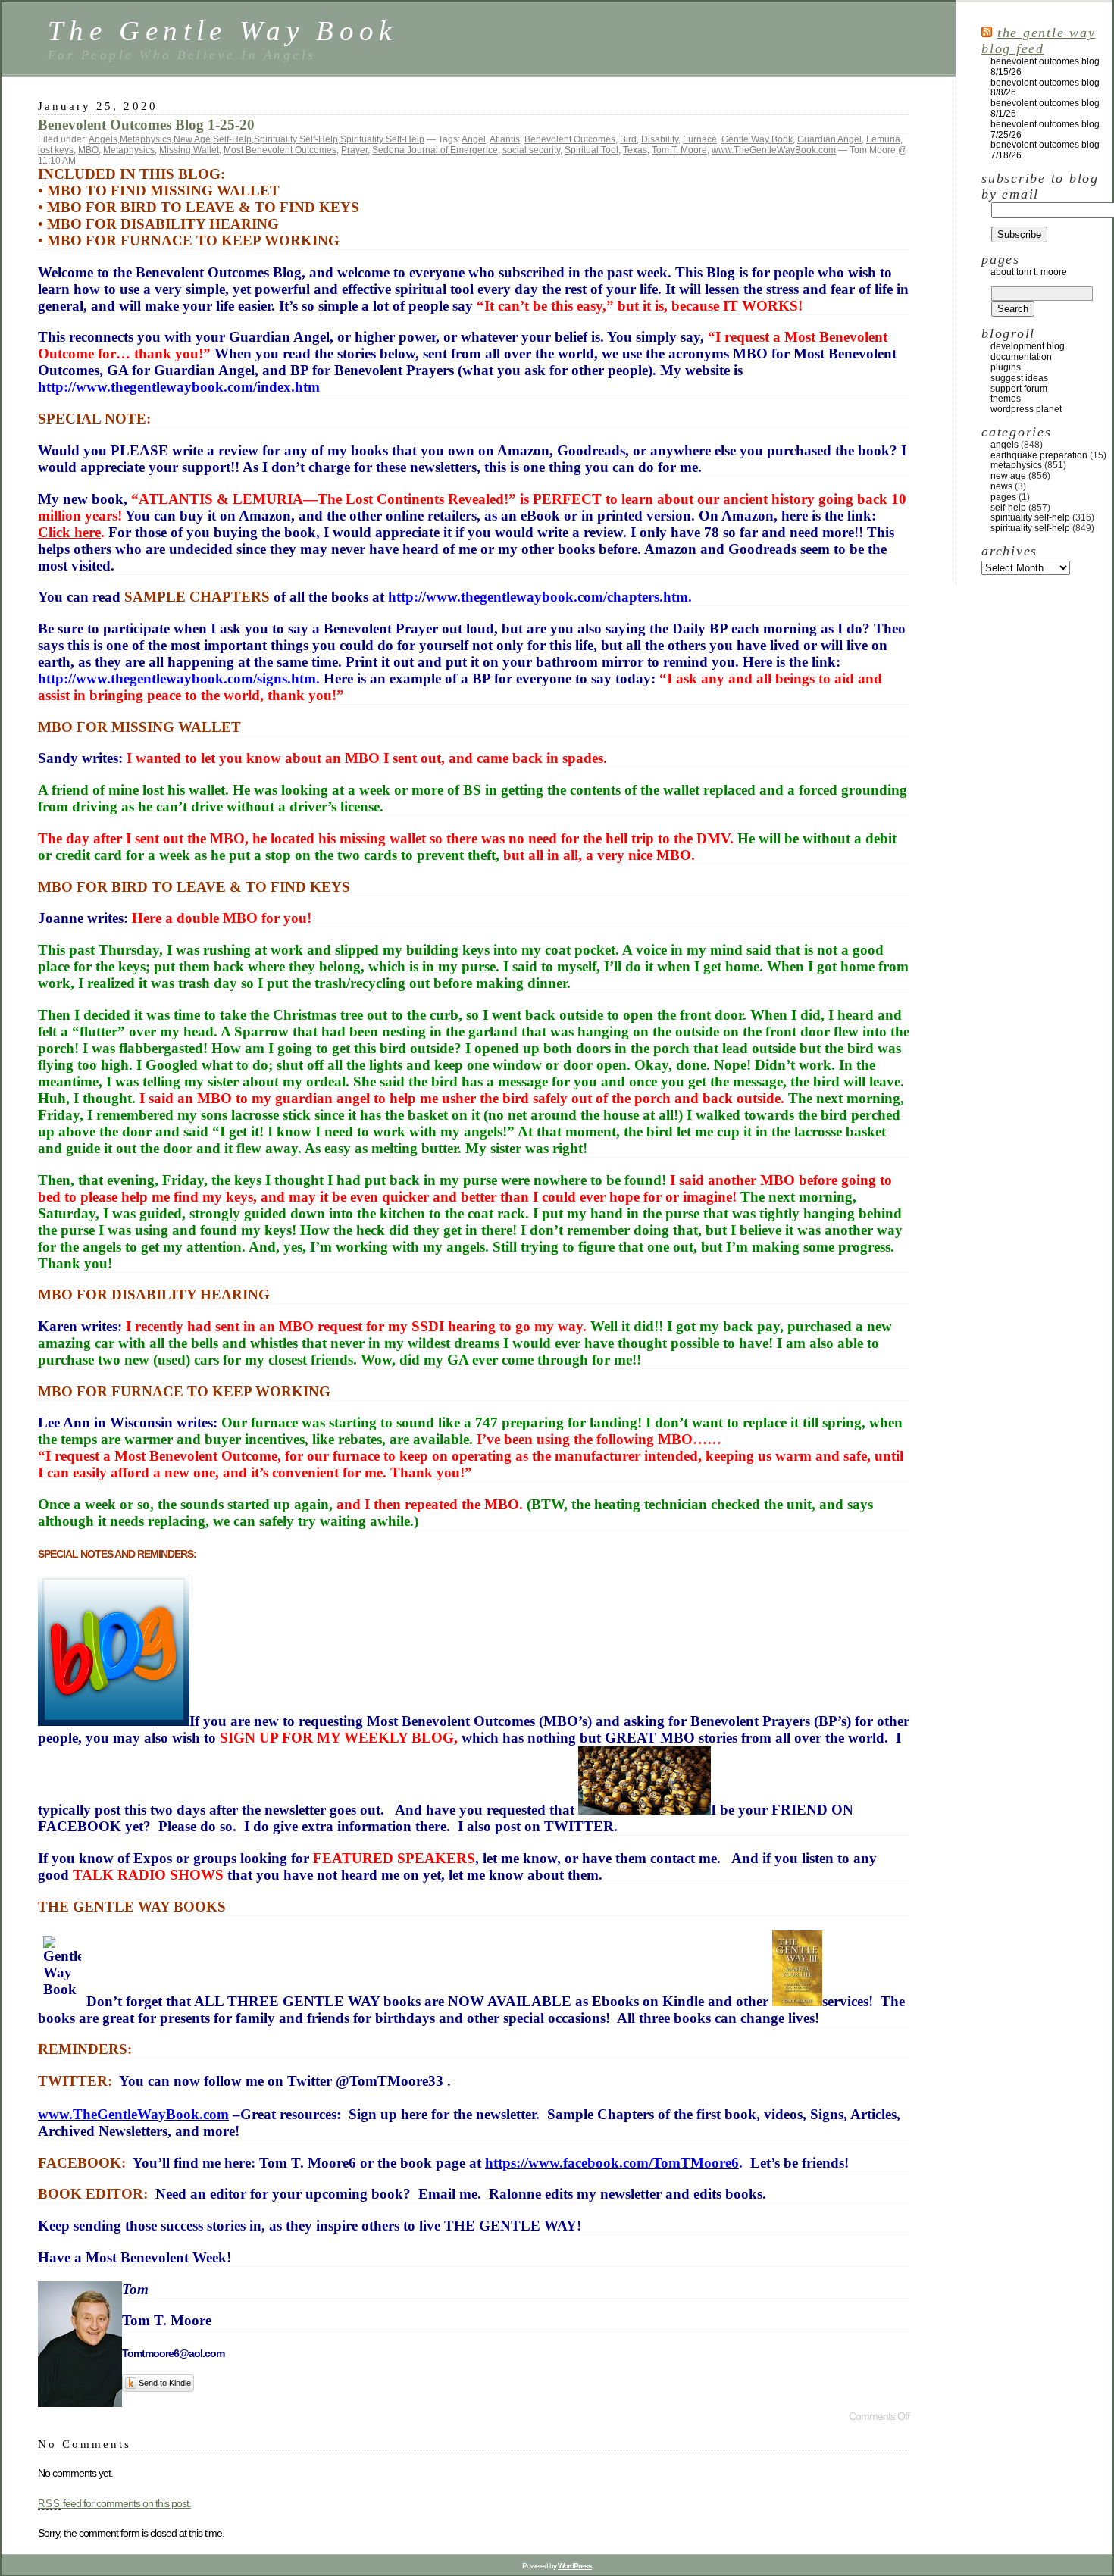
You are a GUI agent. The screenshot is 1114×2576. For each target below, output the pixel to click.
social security (531, 150)
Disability (660, 139)
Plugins (1006, 367)
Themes (1006, 399)
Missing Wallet (189, 150)
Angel (474, 139)
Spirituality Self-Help (296, 139)
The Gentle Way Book (222, 31)
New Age (192, 139)
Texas (635, 150)
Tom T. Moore (679, 150)
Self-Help (232, 139)
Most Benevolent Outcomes (280, 150)
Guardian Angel (829, 139)
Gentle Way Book (757, 139)
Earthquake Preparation (1039, 455)
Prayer (354, 150)
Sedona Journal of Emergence (435, 150)
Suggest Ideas (1019, 378)
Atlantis (505, 139)
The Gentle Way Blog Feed (1038, 41)
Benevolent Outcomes (570, 139)
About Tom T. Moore (1029, 272)
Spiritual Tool (591, 150)
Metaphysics (146, 139)
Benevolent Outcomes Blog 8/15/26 (1045, 67)
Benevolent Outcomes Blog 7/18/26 (1045, 150)
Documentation (1021, 357)
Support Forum (1019, 389)
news (1001, 486)
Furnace (700, 139)
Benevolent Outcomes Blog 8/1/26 (1045, 108)
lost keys (56, 150)
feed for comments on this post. (114, 2503)
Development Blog (1028, 346)
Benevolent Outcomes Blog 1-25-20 (146, 125)
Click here (69, 532)
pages (1003, 497)
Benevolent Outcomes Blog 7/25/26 (1045, 130)
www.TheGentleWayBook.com (774, 150)
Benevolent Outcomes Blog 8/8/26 (1045, 88)
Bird (628, 139)
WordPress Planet (1026, 409)
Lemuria (883, 139)
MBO (88, 150)
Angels (103, 139)
